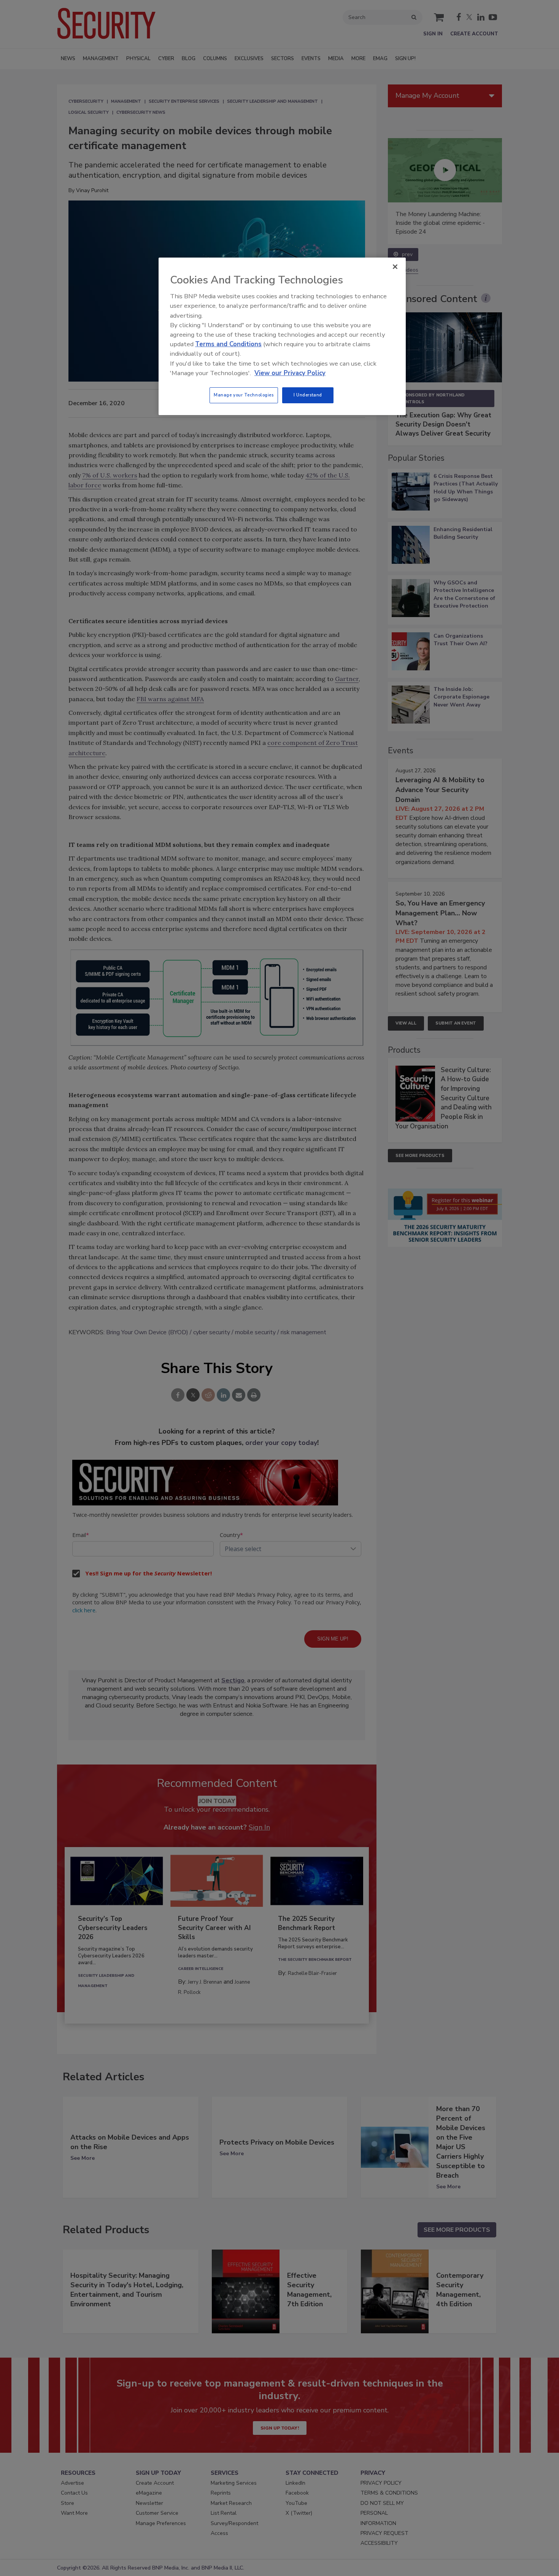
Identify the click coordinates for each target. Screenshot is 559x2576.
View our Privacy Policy (290, 373)
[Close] (395, 267)
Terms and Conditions (228, 344)
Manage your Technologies (244, 395)
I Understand (308, 395)
